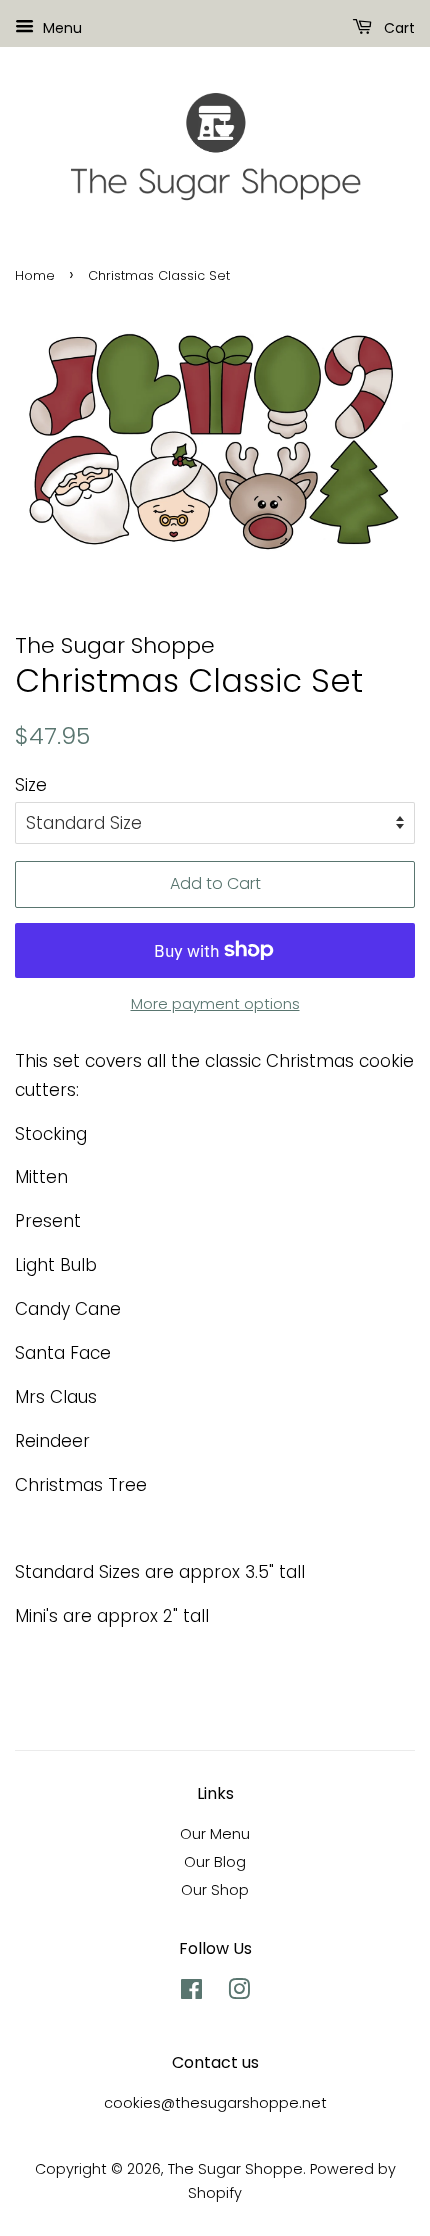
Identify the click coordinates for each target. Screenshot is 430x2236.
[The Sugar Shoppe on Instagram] (239, 1993)
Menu (60, 28)
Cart (397, 28)
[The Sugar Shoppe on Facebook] (191, 1993)
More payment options (215, 1003)
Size (31, 785)
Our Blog (215, 1862)
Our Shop (215, 1890)
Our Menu (215, 1834)
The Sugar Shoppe (235, 2169)
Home (35, 275)
